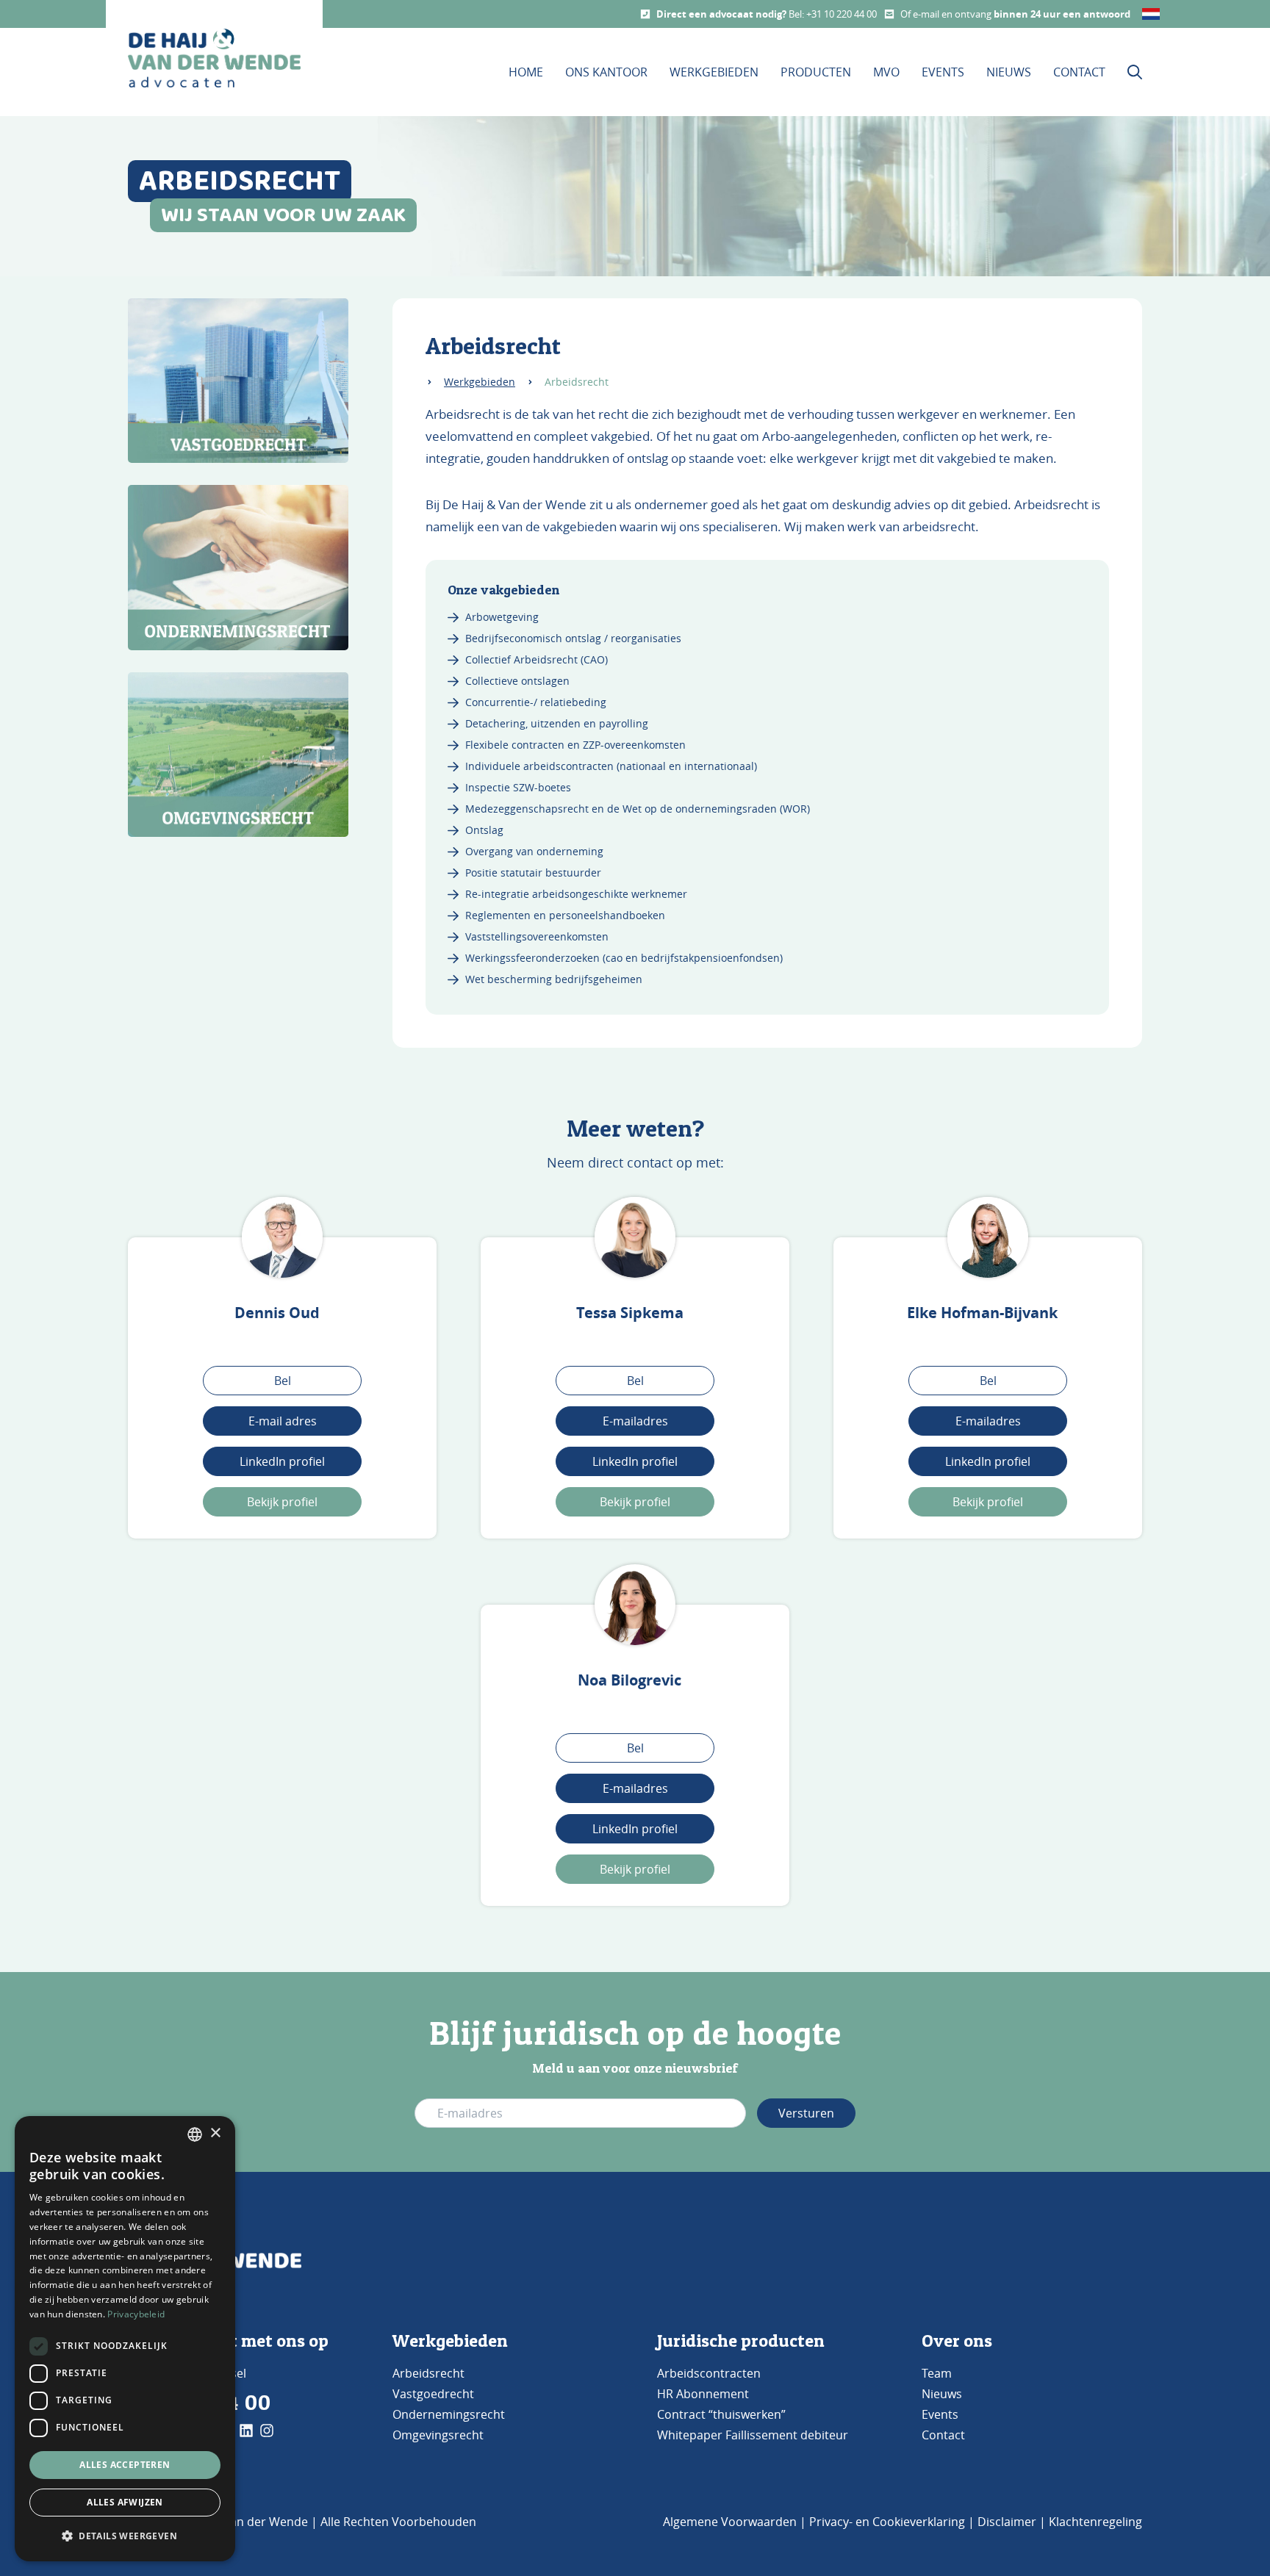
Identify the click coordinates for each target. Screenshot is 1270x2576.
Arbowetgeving (502, 617)
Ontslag (484, 830)
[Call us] (645, 14)
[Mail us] (889, 14)
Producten (816, 72)
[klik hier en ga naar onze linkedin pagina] (246, 2431)
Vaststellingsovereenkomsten (537, 936)
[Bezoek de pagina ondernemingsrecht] (238, 568)
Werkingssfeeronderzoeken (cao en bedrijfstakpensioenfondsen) (624, 958)
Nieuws (1009, 72)
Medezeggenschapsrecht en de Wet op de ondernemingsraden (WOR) (638, 809)
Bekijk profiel (282, 1502)
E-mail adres (283, 1421)
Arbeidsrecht (428, 2373)
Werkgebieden (714, 72)
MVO (886, 72)
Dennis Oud (277, 1313)
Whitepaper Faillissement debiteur (753, 2435)
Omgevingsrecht (438, 2435)
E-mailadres (635, 1421)
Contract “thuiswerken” (721, 2414)
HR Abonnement (703, 2394)
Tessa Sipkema (630, 1313)
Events (943, 72)
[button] (125, 2536)
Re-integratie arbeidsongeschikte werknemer (576, 894)
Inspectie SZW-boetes (518, 787)
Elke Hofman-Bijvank (982, 1313)
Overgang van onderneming (534, 851)
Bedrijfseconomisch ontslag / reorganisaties (573, 638)
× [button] (215, 2133)
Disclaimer (1007, 2522)
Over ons (957, 2341)
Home (526, 72)
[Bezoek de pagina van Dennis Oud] (282, 1237)
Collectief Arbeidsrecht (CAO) (537, 659)
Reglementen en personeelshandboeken (565, 915)
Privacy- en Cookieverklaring (887, 2522)
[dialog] (125, 2339)
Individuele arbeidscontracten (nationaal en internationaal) (611, 766)
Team (937, 2373)
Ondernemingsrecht (449, 2414)
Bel (283, 1381)
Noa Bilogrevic (629, 1680)
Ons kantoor (606, 72)
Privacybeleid (136, 2314)
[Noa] (635, 1605)
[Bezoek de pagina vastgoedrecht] (238, 381)
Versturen (806, 2113)
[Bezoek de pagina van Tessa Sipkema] (635, 1237)
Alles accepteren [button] (125, 2465)
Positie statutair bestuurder (533, 873)
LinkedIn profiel (282, 1461)
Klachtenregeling (1095, 2522)
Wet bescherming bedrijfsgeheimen (554, 979)
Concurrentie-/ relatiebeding (536, 702)
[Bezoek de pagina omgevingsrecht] (238, 755)
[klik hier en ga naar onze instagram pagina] (267, 2431)
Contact (1079, 72)
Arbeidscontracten (709, 2373)
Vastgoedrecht (433, 2394)
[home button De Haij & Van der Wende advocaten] (214, 58)
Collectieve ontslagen (517, 681)
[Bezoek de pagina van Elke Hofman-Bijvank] (988, 1237)
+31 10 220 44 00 (842, 14)
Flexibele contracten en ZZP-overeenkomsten (575, 745)
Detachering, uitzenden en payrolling (557, 723)
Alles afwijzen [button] (125, 2502)
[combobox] (195, 2134)
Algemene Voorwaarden (730, 2522)
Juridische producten (741, 2341)
